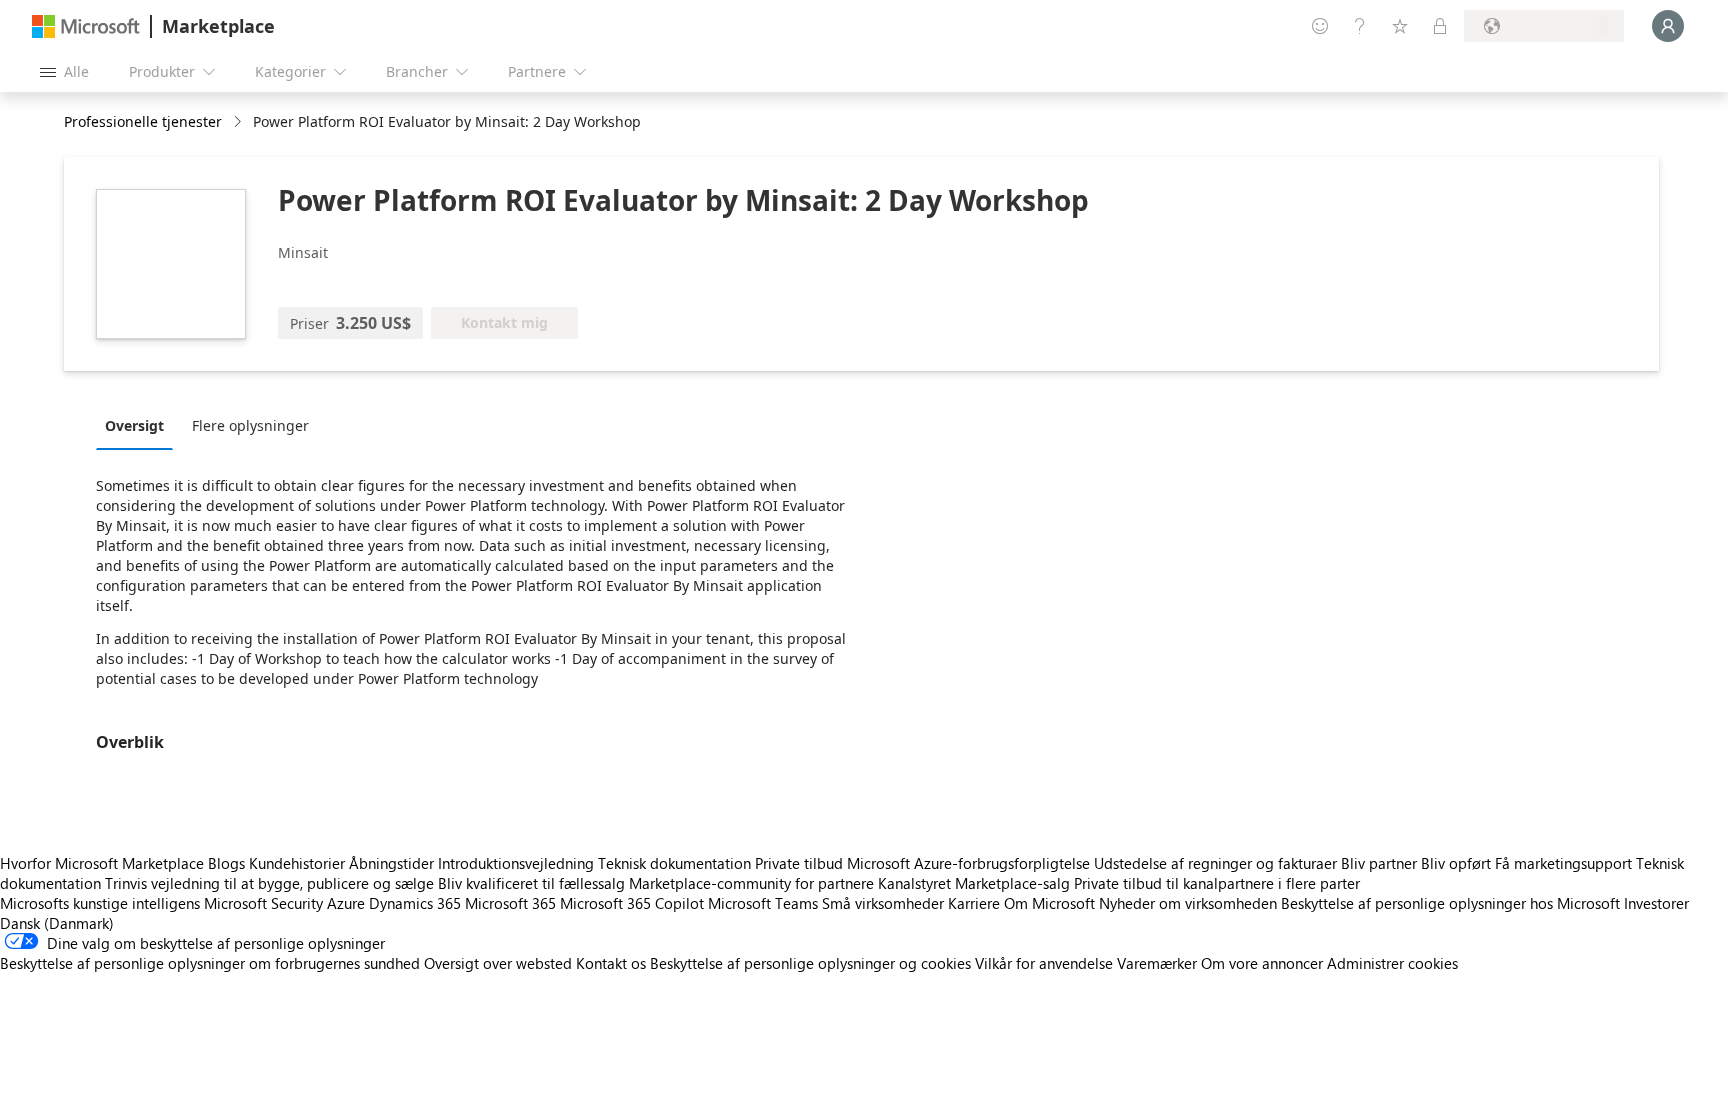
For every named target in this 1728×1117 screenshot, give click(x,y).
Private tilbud (799, 863)
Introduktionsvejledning (516, 863)
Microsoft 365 (510, 903)
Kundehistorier (297, 863)
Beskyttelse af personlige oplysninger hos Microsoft (1450, 903)
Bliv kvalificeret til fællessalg (531, 883)
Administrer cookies (1392, 963)
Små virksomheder (883, 903)
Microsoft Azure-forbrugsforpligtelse (970, 863)
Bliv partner (1379, 863)
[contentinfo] (239, 122)
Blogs (226, 863)
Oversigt (134, 425)
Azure (346, 903)
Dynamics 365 (415, 903)
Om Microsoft (1049, 903)
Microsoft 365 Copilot (632, 903)
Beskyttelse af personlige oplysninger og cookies (810, 963)
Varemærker (1157, 963)
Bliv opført (1456, 863)
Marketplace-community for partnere (751, 883)
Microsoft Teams (763, 903)
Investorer (1656, 903)
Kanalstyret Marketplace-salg (974, 883)
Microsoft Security (263, 903)
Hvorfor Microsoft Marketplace (102, 863)
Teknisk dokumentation (674, 863)
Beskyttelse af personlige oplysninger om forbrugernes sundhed (210, 963)
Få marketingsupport (1563, 863)
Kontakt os (611, 963)
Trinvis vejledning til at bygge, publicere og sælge (269, 883)
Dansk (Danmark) (57, 923)
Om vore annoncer (1262, 963)
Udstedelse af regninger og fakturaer (1215, 863)
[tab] (139, 425)
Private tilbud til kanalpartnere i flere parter (1217, 883)
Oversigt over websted (498, 963)
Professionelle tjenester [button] (143, 121)
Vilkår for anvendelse (1044, 963)
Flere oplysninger (250, 425)
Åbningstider (391, 863)
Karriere (974, 903)
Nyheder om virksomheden (1188, 903)
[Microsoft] (86, 26)
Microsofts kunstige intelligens (100, 903)
